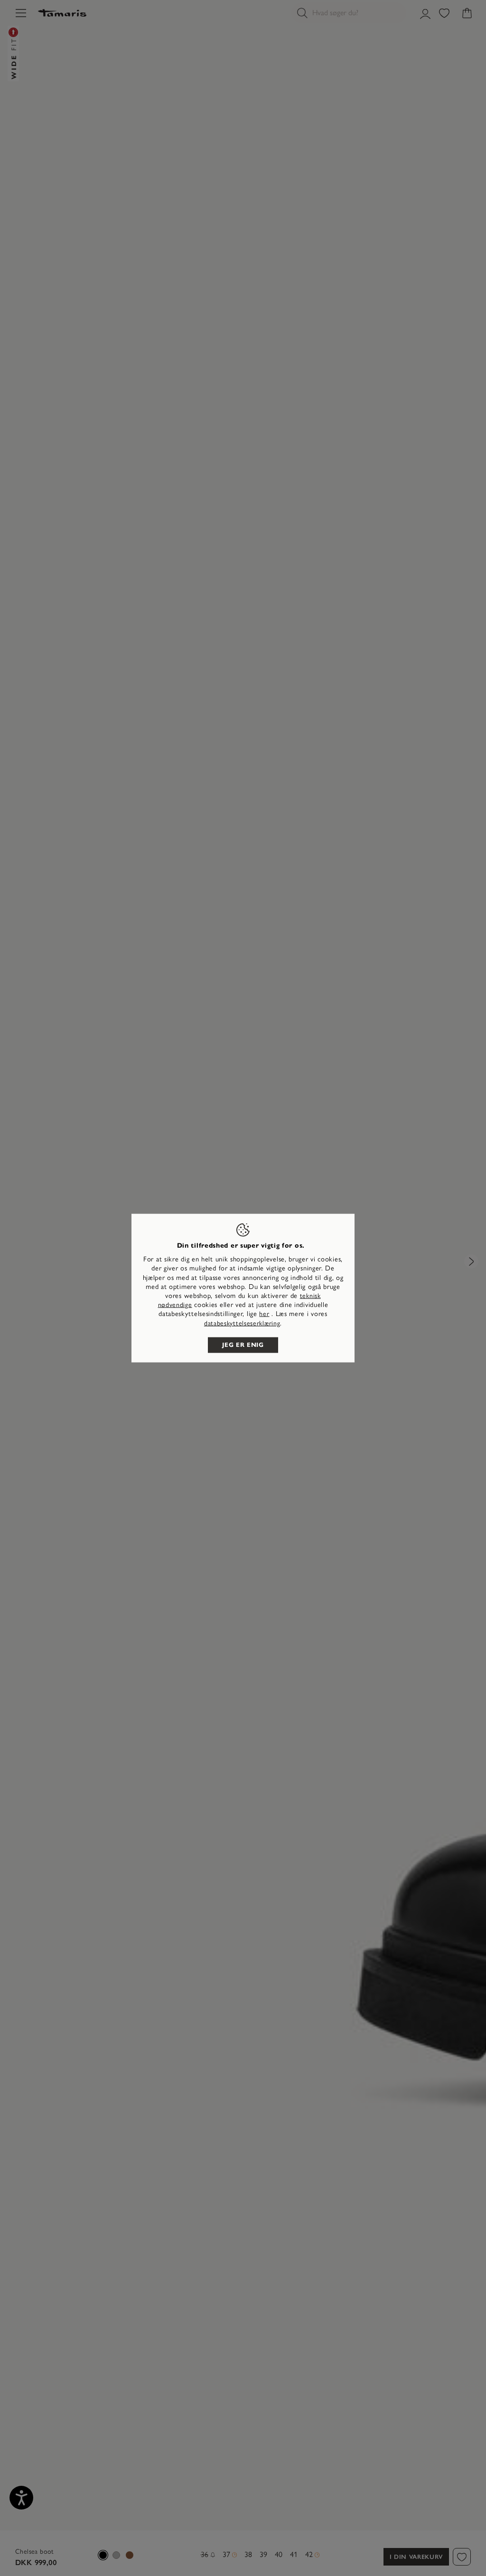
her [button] (264, 1314)
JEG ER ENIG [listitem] (243, 1344)
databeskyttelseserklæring (242, 1323)
